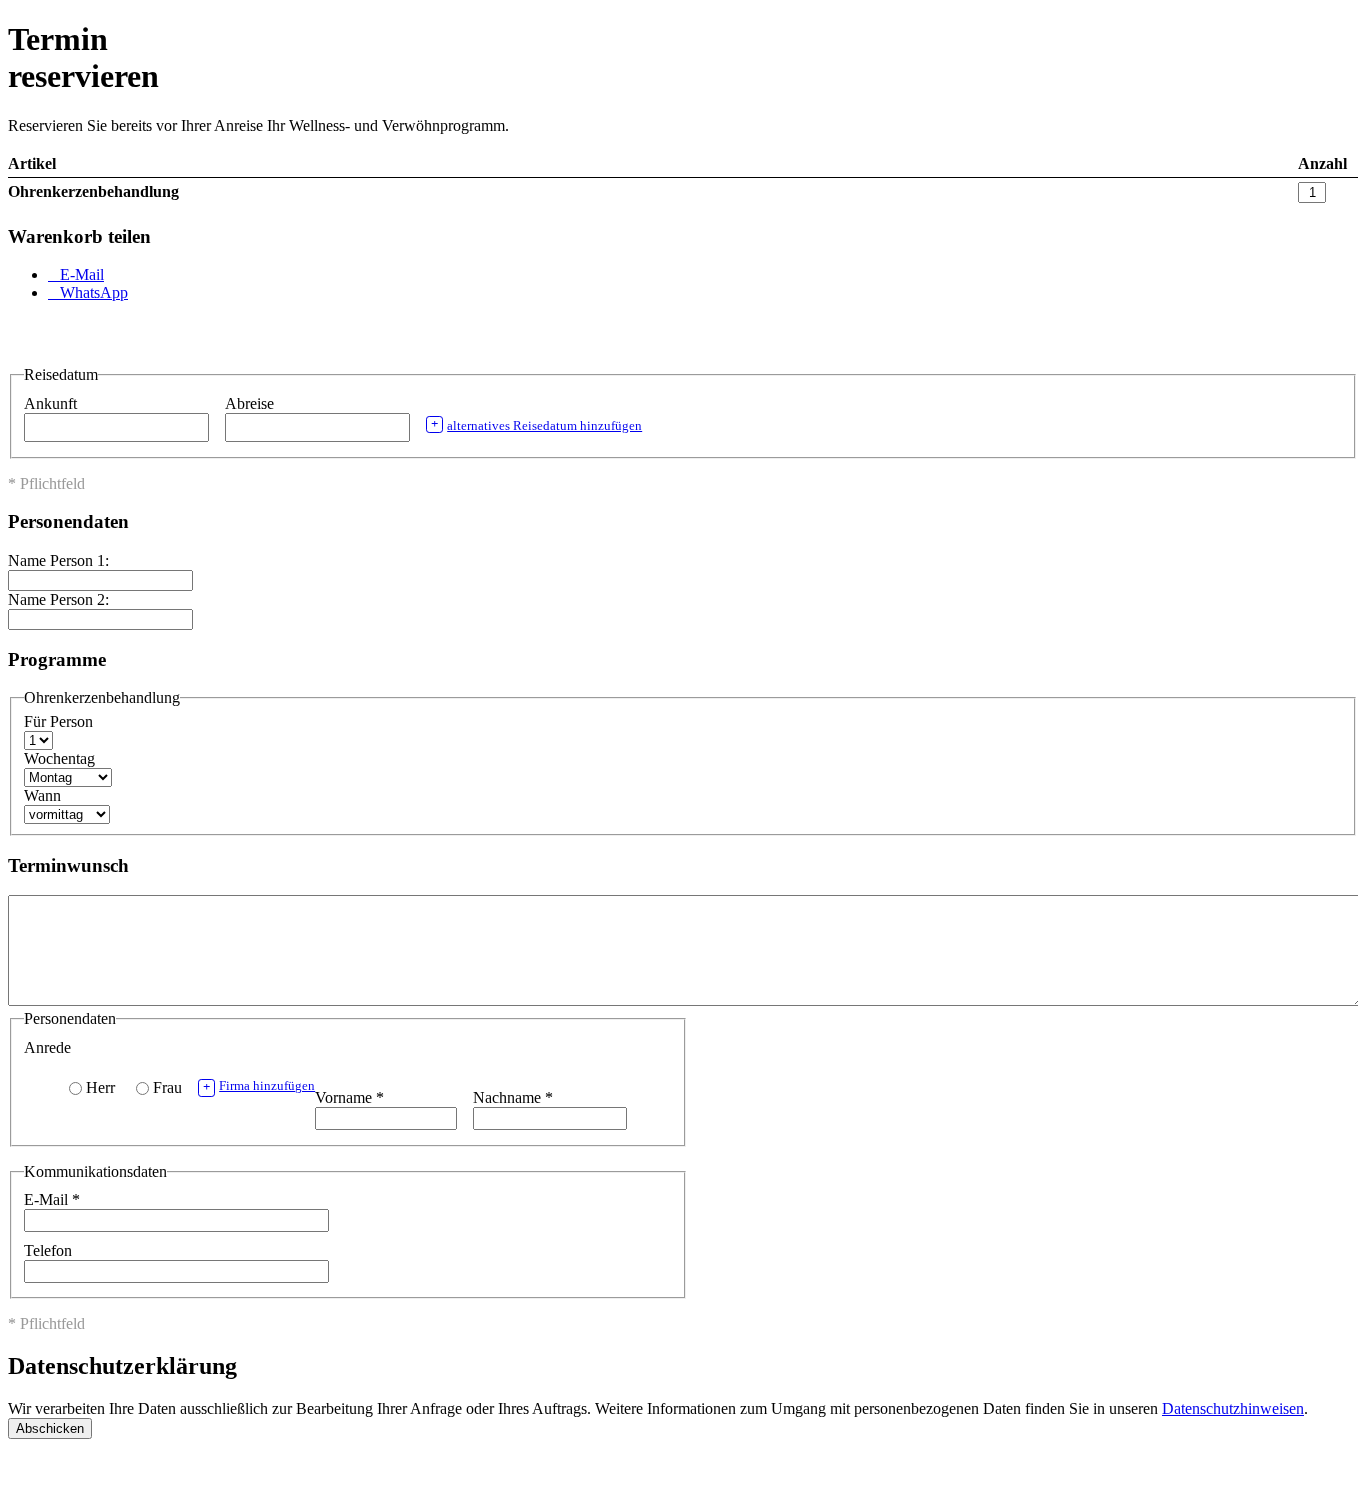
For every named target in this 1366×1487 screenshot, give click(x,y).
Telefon (48, 1250)
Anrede (47, 1047)
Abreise (251, 403)
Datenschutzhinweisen (1233, 1408)
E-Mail (52, 1199)
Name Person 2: (58, 599)
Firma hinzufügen (259, 1086)
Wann (42, 795)
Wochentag (59, 758)
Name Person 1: (58, 560)
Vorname (349, 1097)
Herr (100, 1087)
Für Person (58, 721)
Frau (167, 1087)
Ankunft (52, 403)
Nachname (513, 1097)
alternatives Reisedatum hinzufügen (536, 425)
